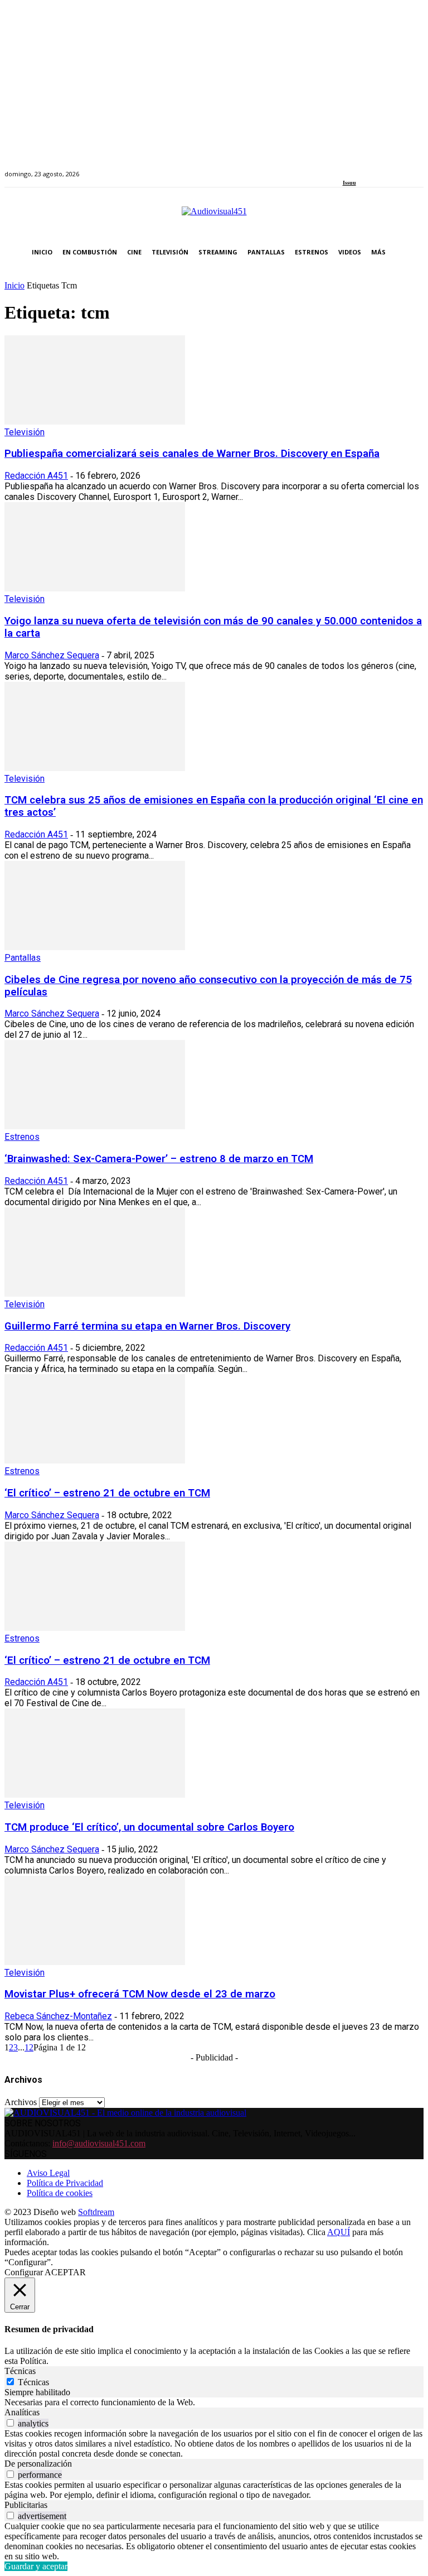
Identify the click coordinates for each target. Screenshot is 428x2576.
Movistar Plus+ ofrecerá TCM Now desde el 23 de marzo (140, 1994)
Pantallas (23, 958)
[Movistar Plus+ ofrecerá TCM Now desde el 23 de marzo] (95, 1962)
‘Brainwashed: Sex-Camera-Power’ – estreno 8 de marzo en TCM (159, 1159)
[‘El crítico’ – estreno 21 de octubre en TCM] (95, 1460)
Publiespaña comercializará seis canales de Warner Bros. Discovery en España (192, 454)
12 (29, 2047)
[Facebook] (346, 168)
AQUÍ (339, 2232)
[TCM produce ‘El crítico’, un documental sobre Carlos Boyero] (95, 1795)
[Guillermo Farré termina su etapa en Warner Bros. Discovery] (95, 1294)
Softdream (96, 2212)
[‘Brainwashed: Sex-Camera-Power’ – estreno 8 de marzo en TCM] (95, 1126)
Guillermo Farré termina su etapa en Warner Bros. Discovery (147, 1326)
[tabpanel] (214, 2402)
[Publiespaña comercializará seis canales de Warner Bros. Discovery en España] (95, 422)
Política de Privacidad (65, 2183)
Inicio (14, 285)
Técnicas (33, 2382)
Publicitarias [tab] (26, 2505)
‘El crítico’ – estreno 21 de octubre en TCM (107, 1493)
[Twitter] (384, 168)
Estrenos (22, 1137)
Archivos (21, 2102)
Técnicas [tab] (20, 2371)
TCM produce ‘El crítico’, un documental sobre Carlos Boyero (149, 1827)
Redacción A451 (36, 476)
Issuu (349, 183)
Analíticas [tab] (22, 2412)
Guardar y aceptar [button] (36, 2566)
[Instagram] (359, 168)
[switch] (10, 2423)
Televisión (25, 432)
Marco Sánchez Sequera (52, 655)
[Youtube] (397, 168)
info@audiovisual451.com (99, 2143)
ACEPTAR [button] (65, 2272)
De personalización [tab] (38, 2464)
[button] (413, 252)
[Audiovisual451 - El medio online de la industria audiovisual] (214, 217)
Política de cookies (60, 2193)
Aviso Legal (48, 2173)
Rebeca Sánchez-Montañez (58, 2016)
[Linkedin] (371, 168)
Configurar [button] (24, 2272)
